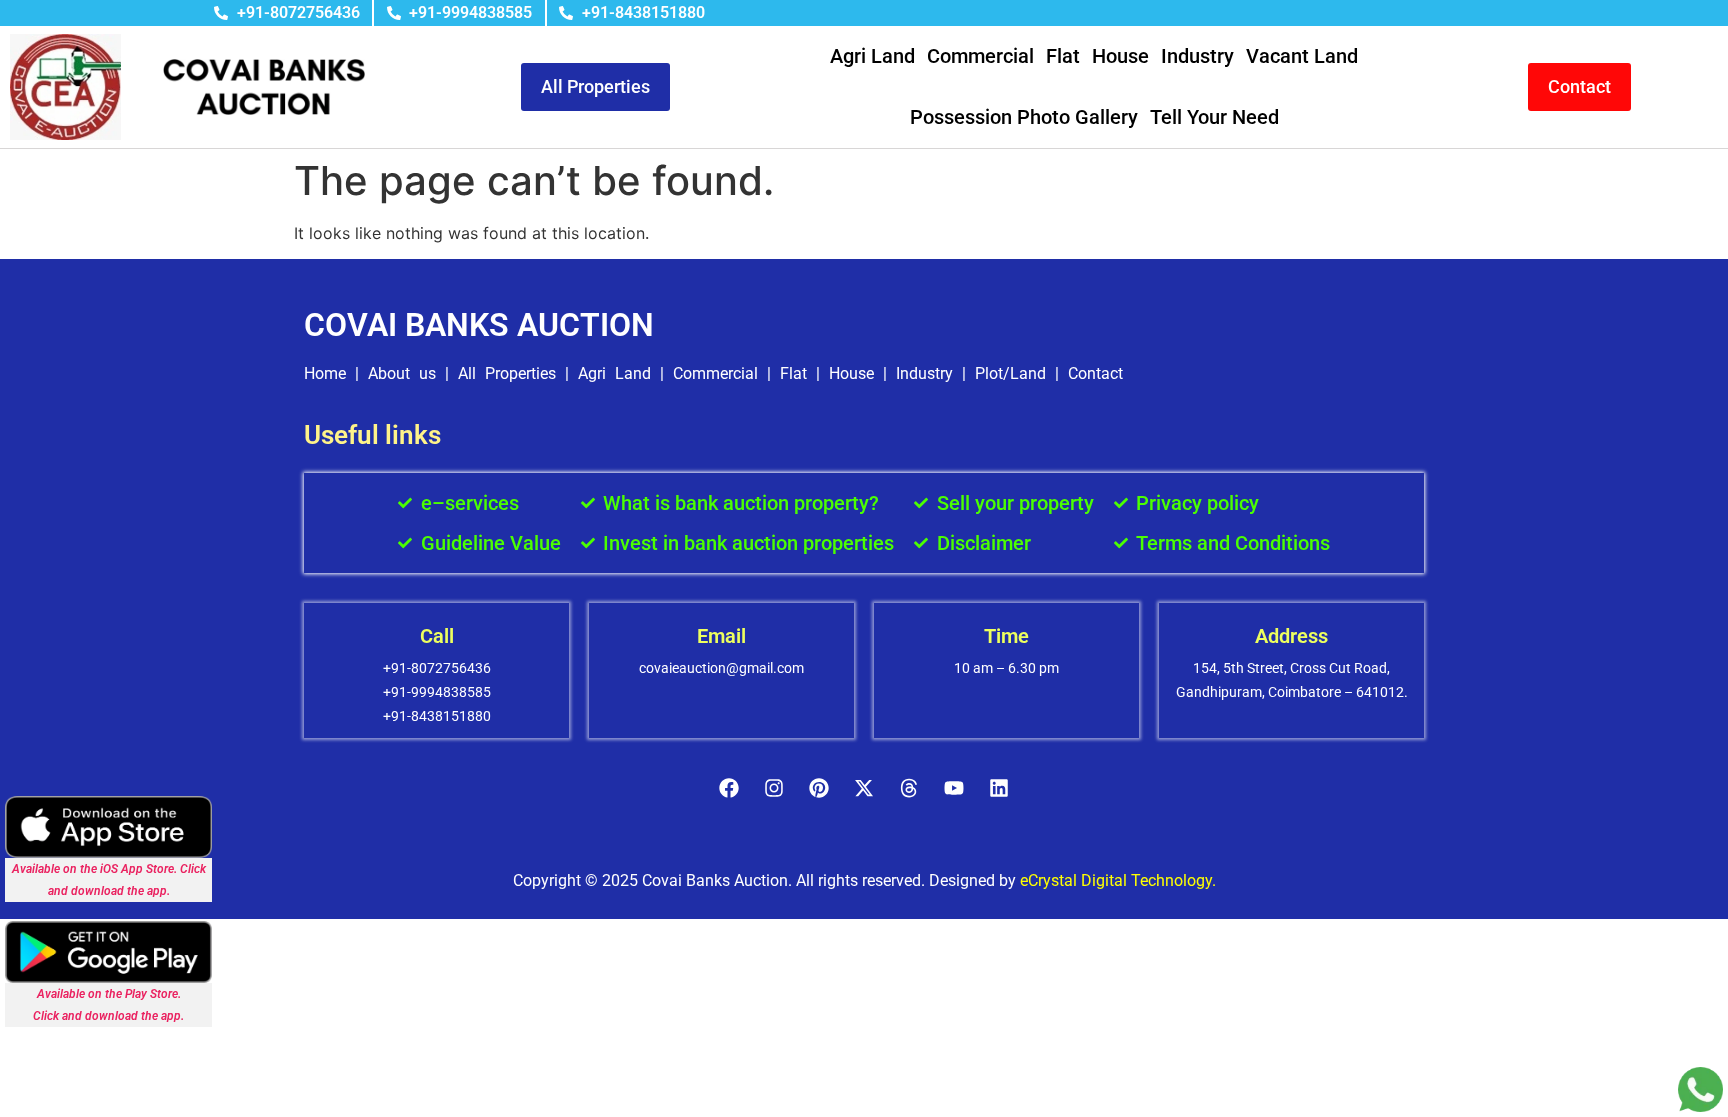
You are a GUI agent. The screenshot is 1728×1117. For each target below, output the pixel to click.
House (1120, 56)
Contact (1095, 373)
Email (721, 636)
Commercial (980, 56)
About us (402, 373)
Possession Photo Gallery (1024, 117)
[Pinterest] (819, 788)
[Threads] (909, 788)
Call (437, 636)
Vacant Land (1302, 56)
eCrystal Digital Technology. (1118, 880)
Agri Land (872, 56)
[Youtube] (954, 788)
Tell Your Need (1214, 117)
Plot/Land (1010, 373)
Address (1291, 636)
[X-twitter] (864, 788)
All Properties (507, 373)
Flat (1063, 56)
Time (1006, 636)
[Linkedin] (999, 788)
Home (325, 373)
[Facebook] (729, 788)
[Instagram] (774, 788)
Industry (1197, 56)
